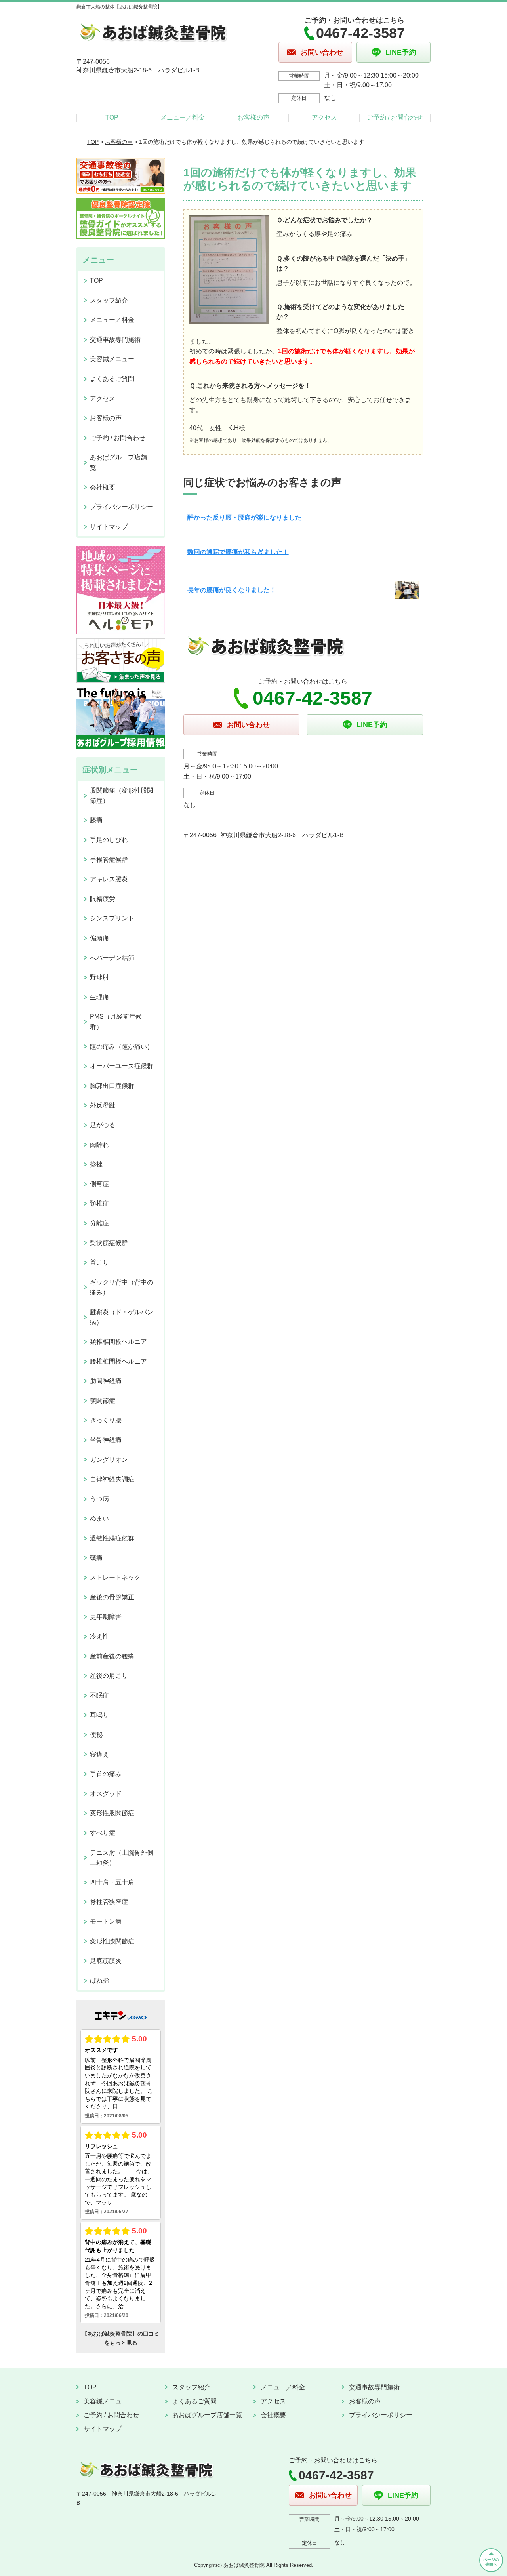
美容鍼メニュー (112, 359)
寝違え (99, 1754)
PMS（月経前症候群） (116, 1022)
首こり (99, 1262)
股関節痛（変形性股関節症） (122, 795)
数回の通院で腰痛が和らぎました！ (238, 552)
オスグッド (106, 1794)
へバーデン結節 (112, 958)
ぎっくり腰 (106, 1420)
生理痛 (99, 997)
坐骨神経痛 (106, 1440)
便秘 (96, 1735)
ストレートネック (115, 1577)
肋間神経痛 (106, 1381)
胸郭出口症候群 (112, 1086)
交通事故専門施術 (115, 340)
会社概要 (103, 487)
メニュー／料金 (183, 117)
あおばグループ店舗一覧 (122, 462)
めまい (99, 1518)
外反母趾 (103, 1105)
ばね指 (99, 1981)
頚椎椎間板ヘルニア (118, 1342)
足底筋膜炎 (106, 1961)
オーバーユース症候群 (122, 1066)
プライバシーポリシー (122, 507)
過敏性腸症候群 (112, 1538)
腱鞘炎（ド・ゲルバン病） (122, 1317)
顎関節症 (103, 1401)
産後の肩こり (109, 1676)
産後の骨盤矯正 (112, 1597)
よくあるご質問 (112, 379)
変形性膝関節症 (112, 1941)
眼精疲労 (103, 899)
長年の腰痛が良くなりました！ (232, 590)
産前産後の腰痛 (112, 1656)
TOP (112, 117)
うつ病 (99, 1499)
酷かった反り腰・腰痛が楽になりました (244, 517)
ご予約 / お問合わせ (395, 117)
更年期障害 (106, 1617)
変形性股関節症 (112, 1813)
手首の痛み (106, 1774)
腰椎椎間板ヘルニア (118, 1361)
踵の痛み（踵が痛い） (122, 1047)
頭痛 (96, 1558)
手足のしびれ (109, 840)
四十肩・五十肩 (112, 1882)
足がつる (103, 1125)
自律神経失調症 (112, 1479)
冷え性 (99, 1636)
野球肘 (99, 977)
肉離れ (99, 1145)
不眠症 (99, 1695)
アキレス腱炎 (109, 879)
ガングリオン (109, 1460)
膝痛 (96, 820)
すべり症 (103, 1833)
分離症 (99, 1223)
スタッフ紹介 (109, 300)
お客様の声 (253, 117)
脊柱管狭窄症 (109, 1902)
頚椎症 (99, 1203)
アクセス (324, 117)
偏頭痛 (99, 938)
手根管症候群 (109, 860)
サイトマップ (109, 527)
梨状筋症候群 (109, 1243)
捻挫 (96, 1164)
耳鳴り (99, 1715)
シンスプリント (112, 918)
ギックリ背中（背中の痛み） (122, 1287)
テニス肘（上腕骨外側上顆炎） (122, 1858)
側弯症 (99, 1184)
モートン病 (106, 1922)
